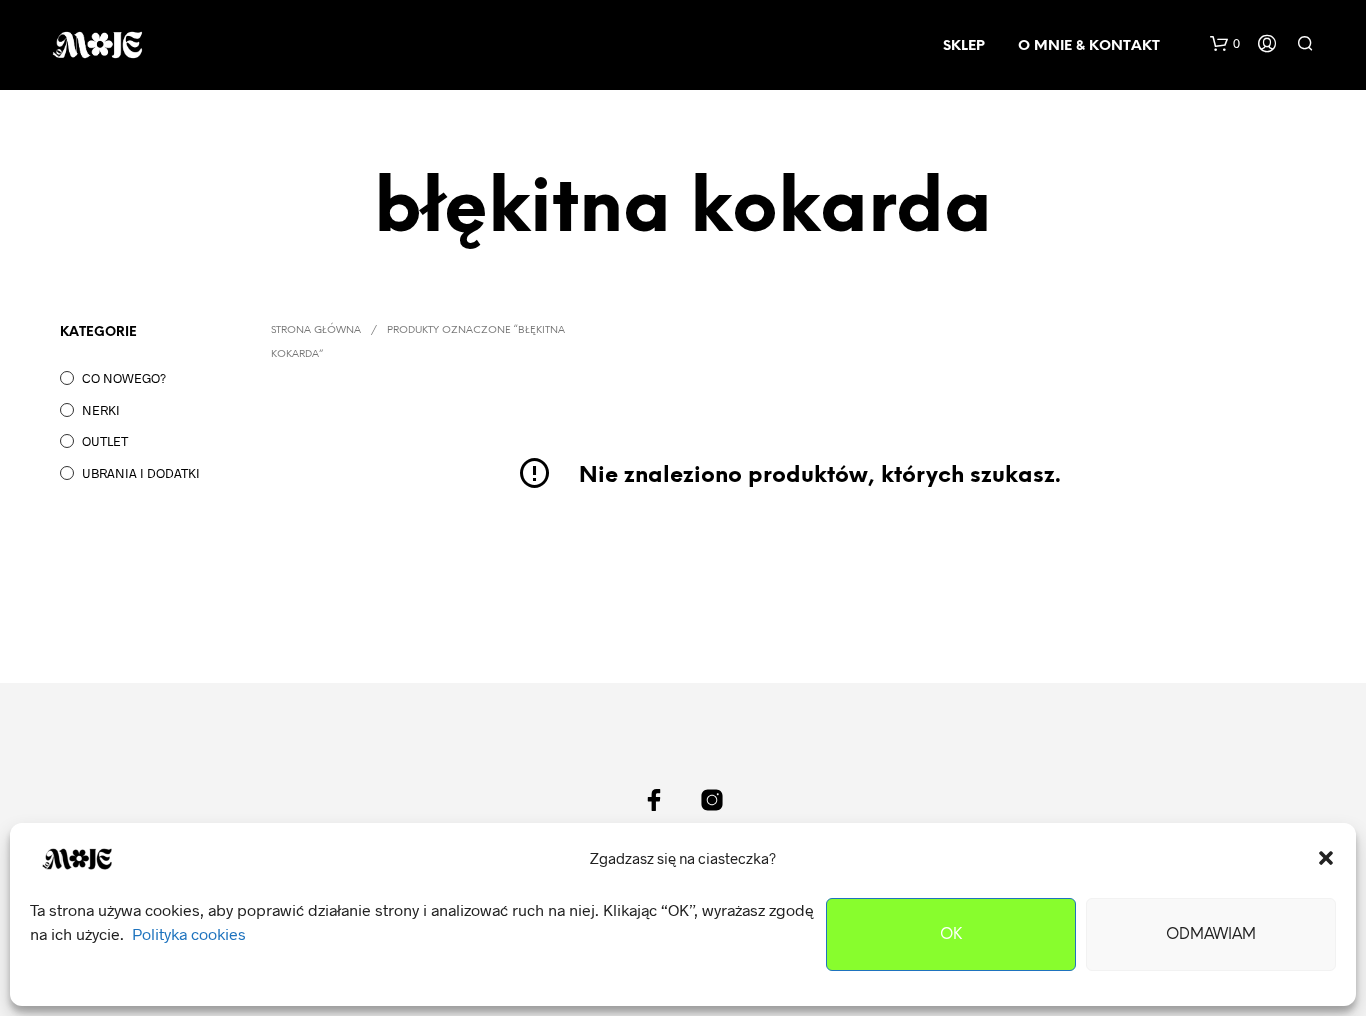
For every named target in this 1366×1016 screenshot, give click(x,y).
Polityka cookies (189, 933)
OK (951, 935)
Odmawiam (1211, 935)
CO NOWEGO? (124, 378)
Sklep (964, 46)
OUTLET (105, 441)
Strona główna (316, 330)
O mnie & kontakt (1089, 46)
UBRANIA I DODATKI (141, 473)
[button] (1326, 858)
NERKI (101, 410)
